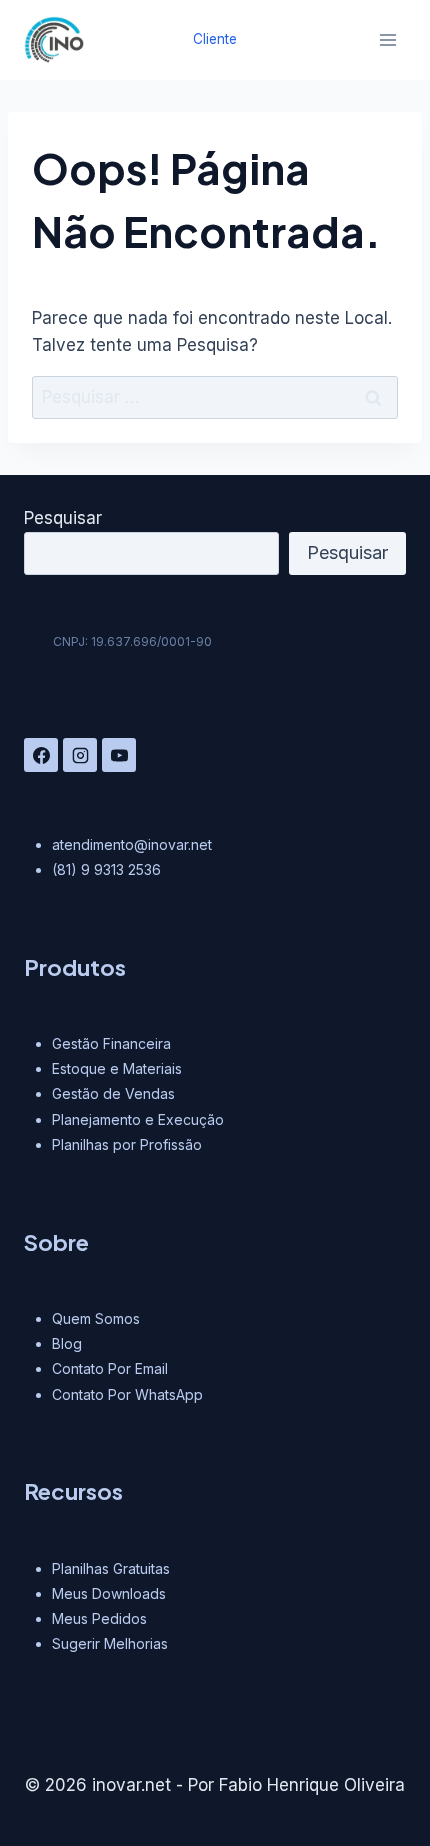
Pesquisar (63, 518)
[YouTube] (119, 755)
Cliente (215, 39)
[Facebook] (41, 755)
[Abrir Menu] (387, 39)
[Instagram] (80, 755)
